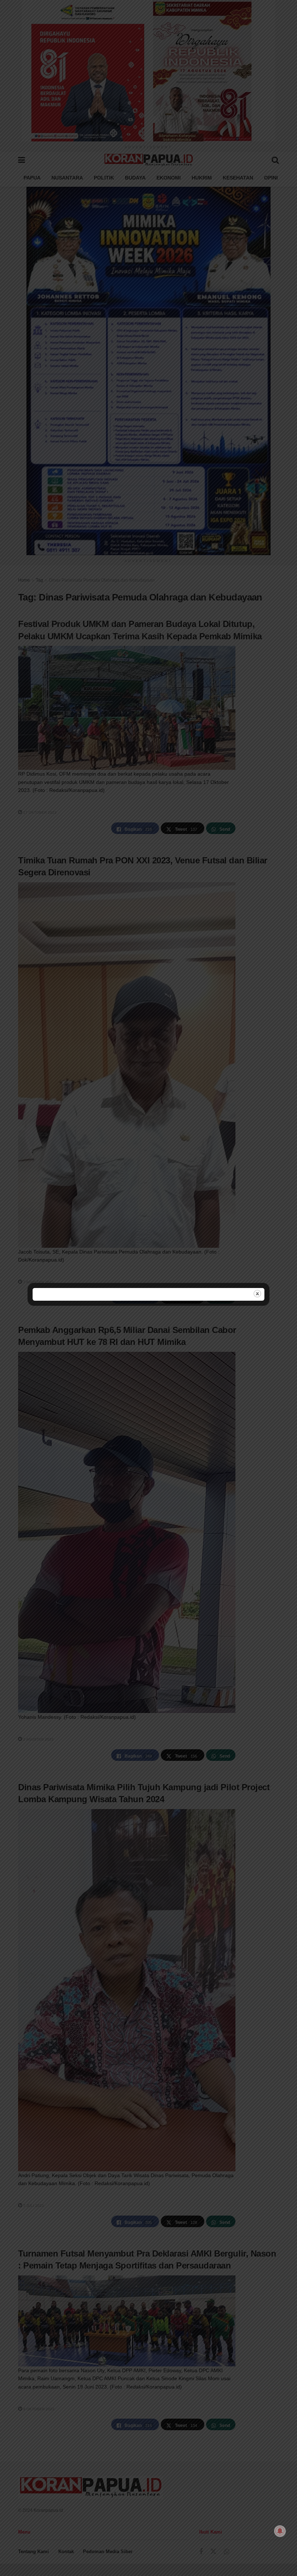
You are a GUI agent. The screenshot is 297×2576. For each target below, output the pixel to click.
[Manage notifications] (280, 2531)
